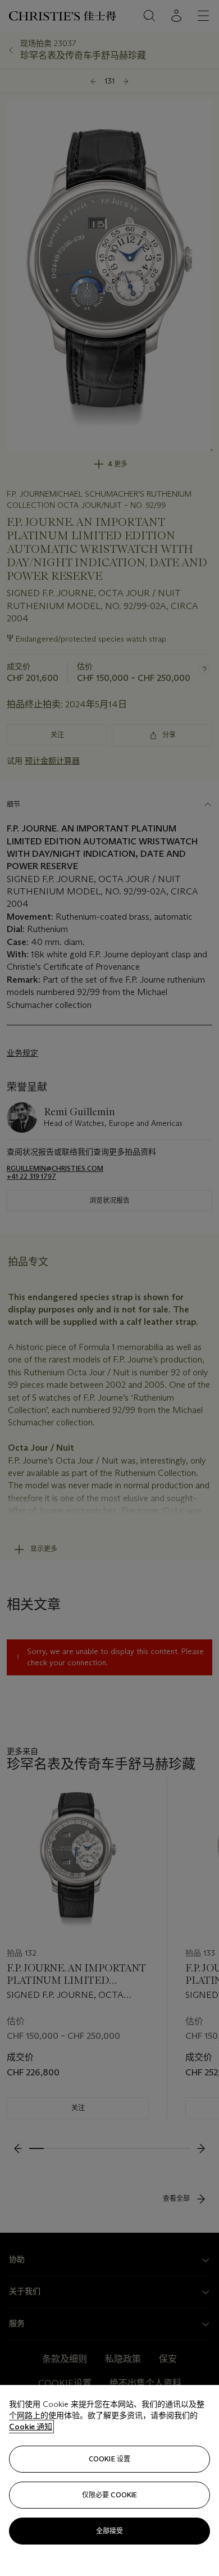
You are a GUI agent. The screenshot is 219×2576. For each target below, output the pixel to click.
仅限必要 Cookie (109, 2495)
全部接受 (109, 2531)
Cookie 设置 (109, 2459)
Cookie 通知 (31, 2427)
